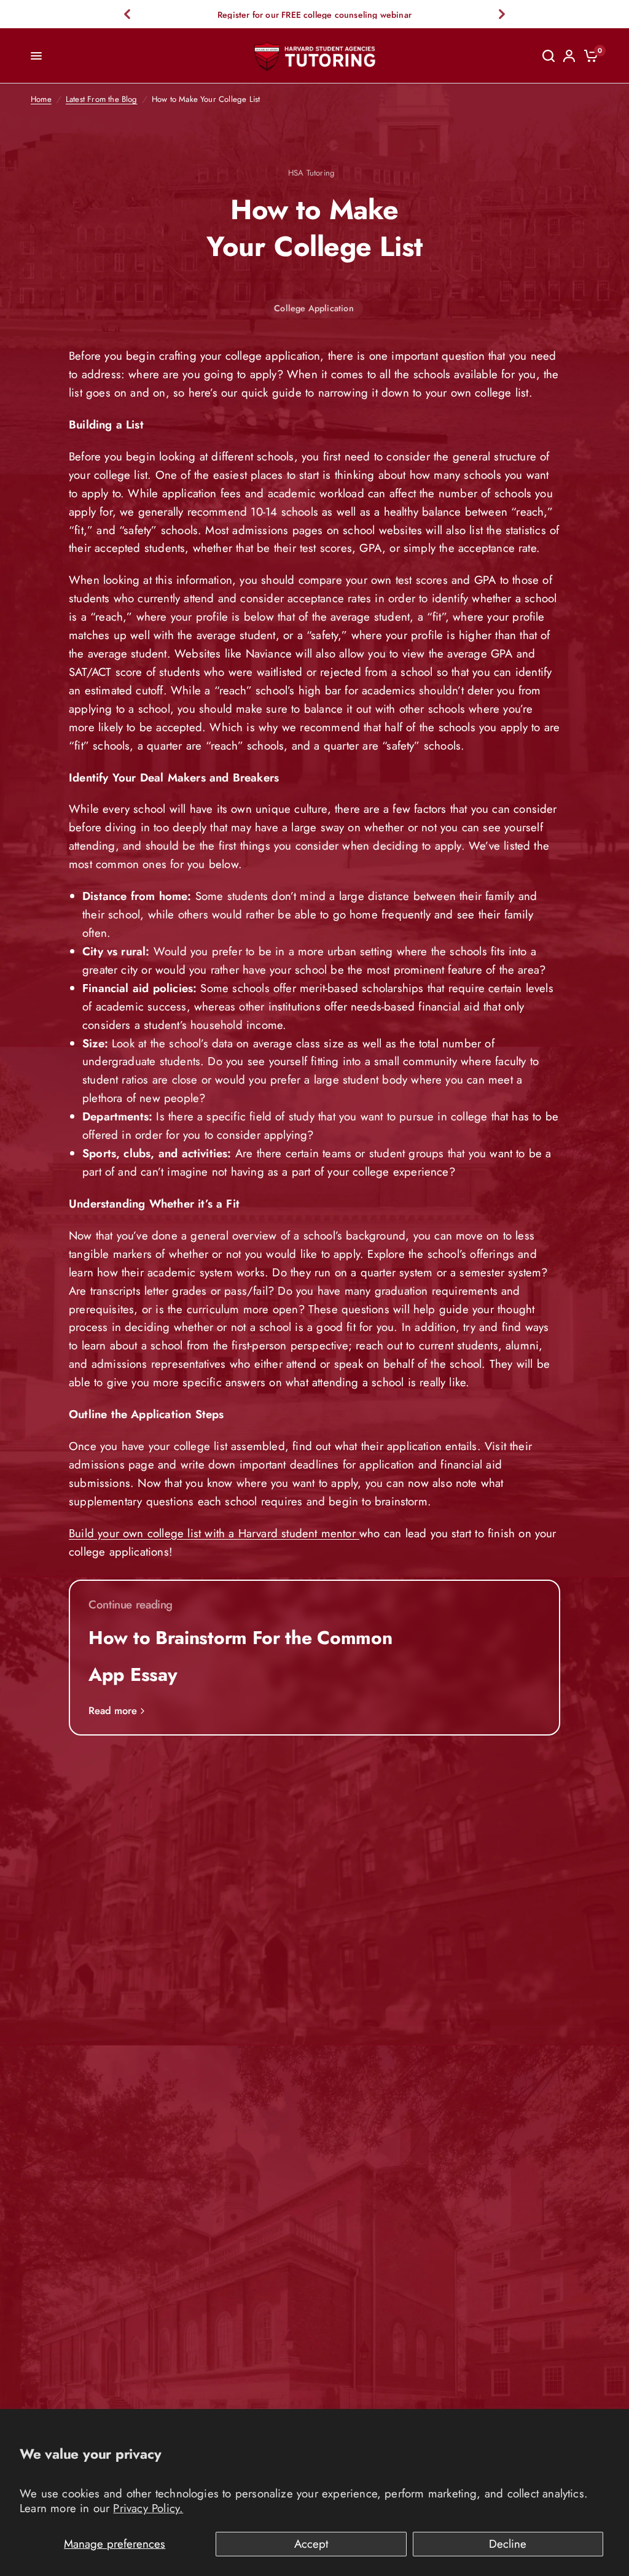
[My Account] (569, 56)
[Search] (549, 56)
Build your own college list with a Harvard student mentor (214, 1533)
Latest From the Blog (102, 99)
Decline (508, 2544)
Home (41, 99)
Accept (311, 2544)
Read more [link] (113, 1711)
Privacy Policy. (148, 2508)
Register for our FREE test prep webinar (314, 15)
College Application (314, 308)
